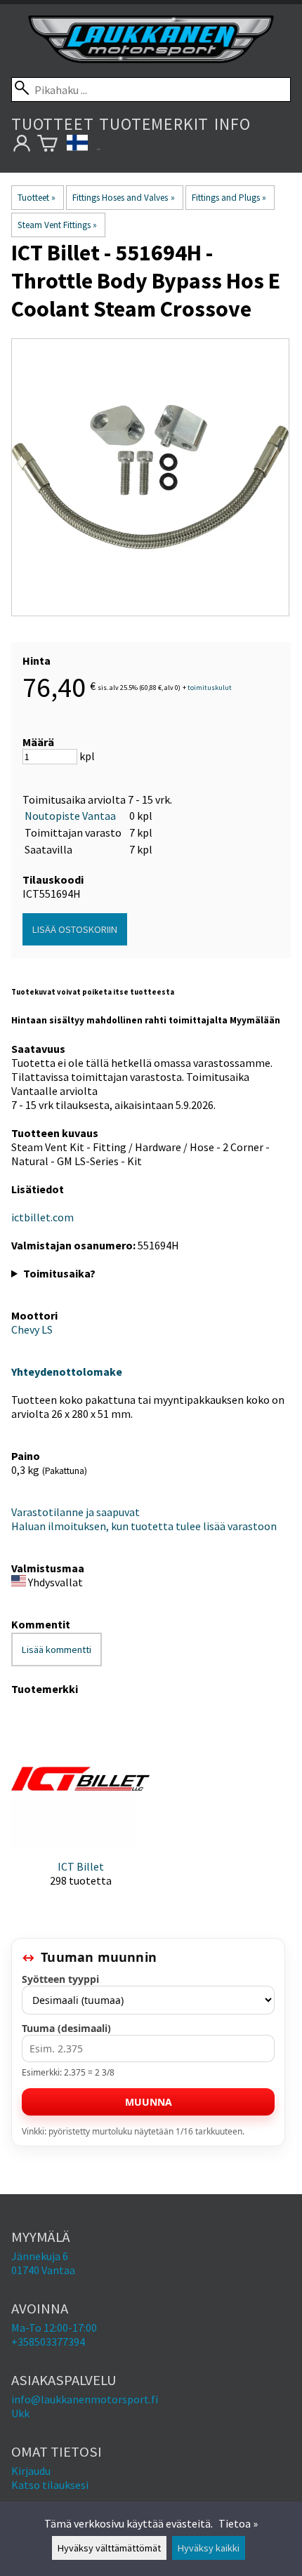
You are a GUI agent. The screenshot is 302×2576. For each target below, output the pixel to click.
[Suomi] (84, 146)
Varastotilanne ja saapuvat (75, 1512)
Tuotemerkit (154, 124)
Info (232, 124)
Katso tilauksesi (50, 2485)
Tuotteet (52, 124)
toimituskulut (210, 688)
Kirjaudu (31, 2471)
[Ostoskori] (47, 146)
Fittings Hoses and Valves (123, 198)
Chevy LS (32, 1329)
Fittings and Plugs (229, 198)
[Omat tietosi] (21, 146)
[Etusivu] (151, 59)
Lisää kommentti (57, 1649)
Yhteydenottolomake (67, 1372)
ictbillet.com (42, 1217)
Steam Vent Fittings (57, 225)
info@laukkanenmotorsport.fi (85, 2399)
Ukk (20, 2413)
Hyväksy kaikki (209, 2548)
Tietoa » (238, 2523)
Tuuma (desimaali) (66, 2028)
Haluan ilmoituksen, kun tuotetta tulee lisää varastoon (144, 1526)
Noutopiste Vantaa (70, 816)
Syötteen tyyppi (60, 1979)
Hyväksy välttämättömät (109, 2548)
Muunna (149, 2102)
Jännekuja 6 (40, 2256)
